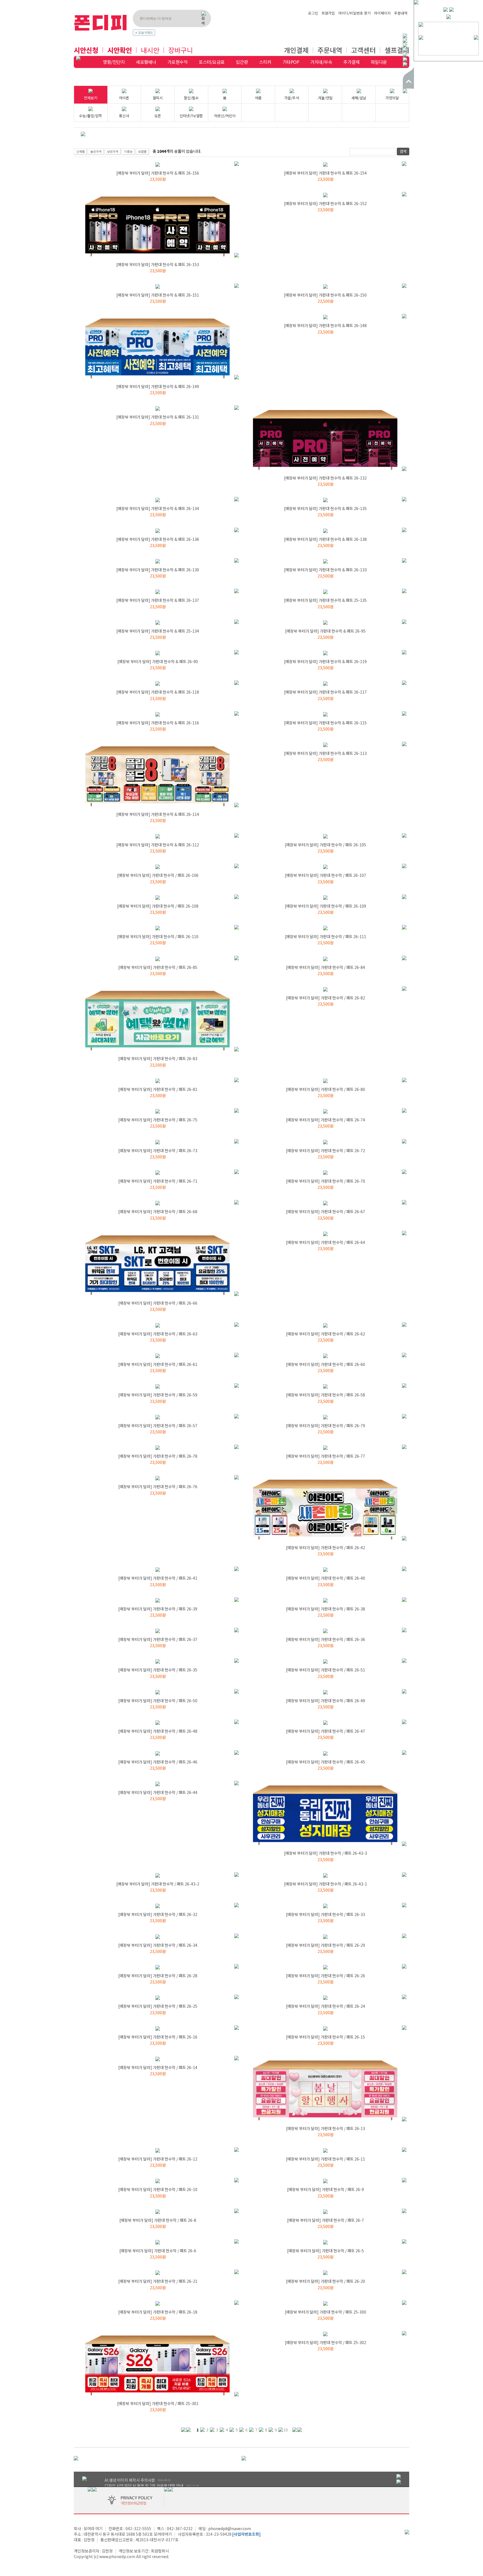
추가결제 (351, 62)
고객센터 (363, 50)
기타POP (291, 62)
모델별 (142, 151)
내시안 (150, 50)
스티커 (265, 62)
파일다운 (379, 62)
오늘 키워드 (146, 32)
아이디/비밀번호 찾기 (354, 13)
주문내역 (401, 13)
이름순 (128, 151)
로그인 (313, 13)
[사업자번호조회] (247, 2534)
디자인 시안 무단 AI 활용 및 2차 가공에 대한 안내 (144, 2486)
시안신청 (86, 50)
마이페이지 (382, 13)
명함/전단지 (114, 62)
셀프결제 (397, 50)
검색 (403, 151)
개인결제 (296, 50)
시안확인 (120, 50)
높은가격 (96, 151)
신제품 (80, 151)
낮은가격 (113, 151)
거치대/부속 (321, 62)
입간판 (242, 62)
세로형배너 (146, 62)
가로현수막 (178, 62)
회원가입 (328, 13)
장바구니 (181, 50)
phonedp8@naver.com (230, 2528)
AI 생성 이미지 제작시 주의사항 (130, 2480)
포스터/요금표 (212, 62)
